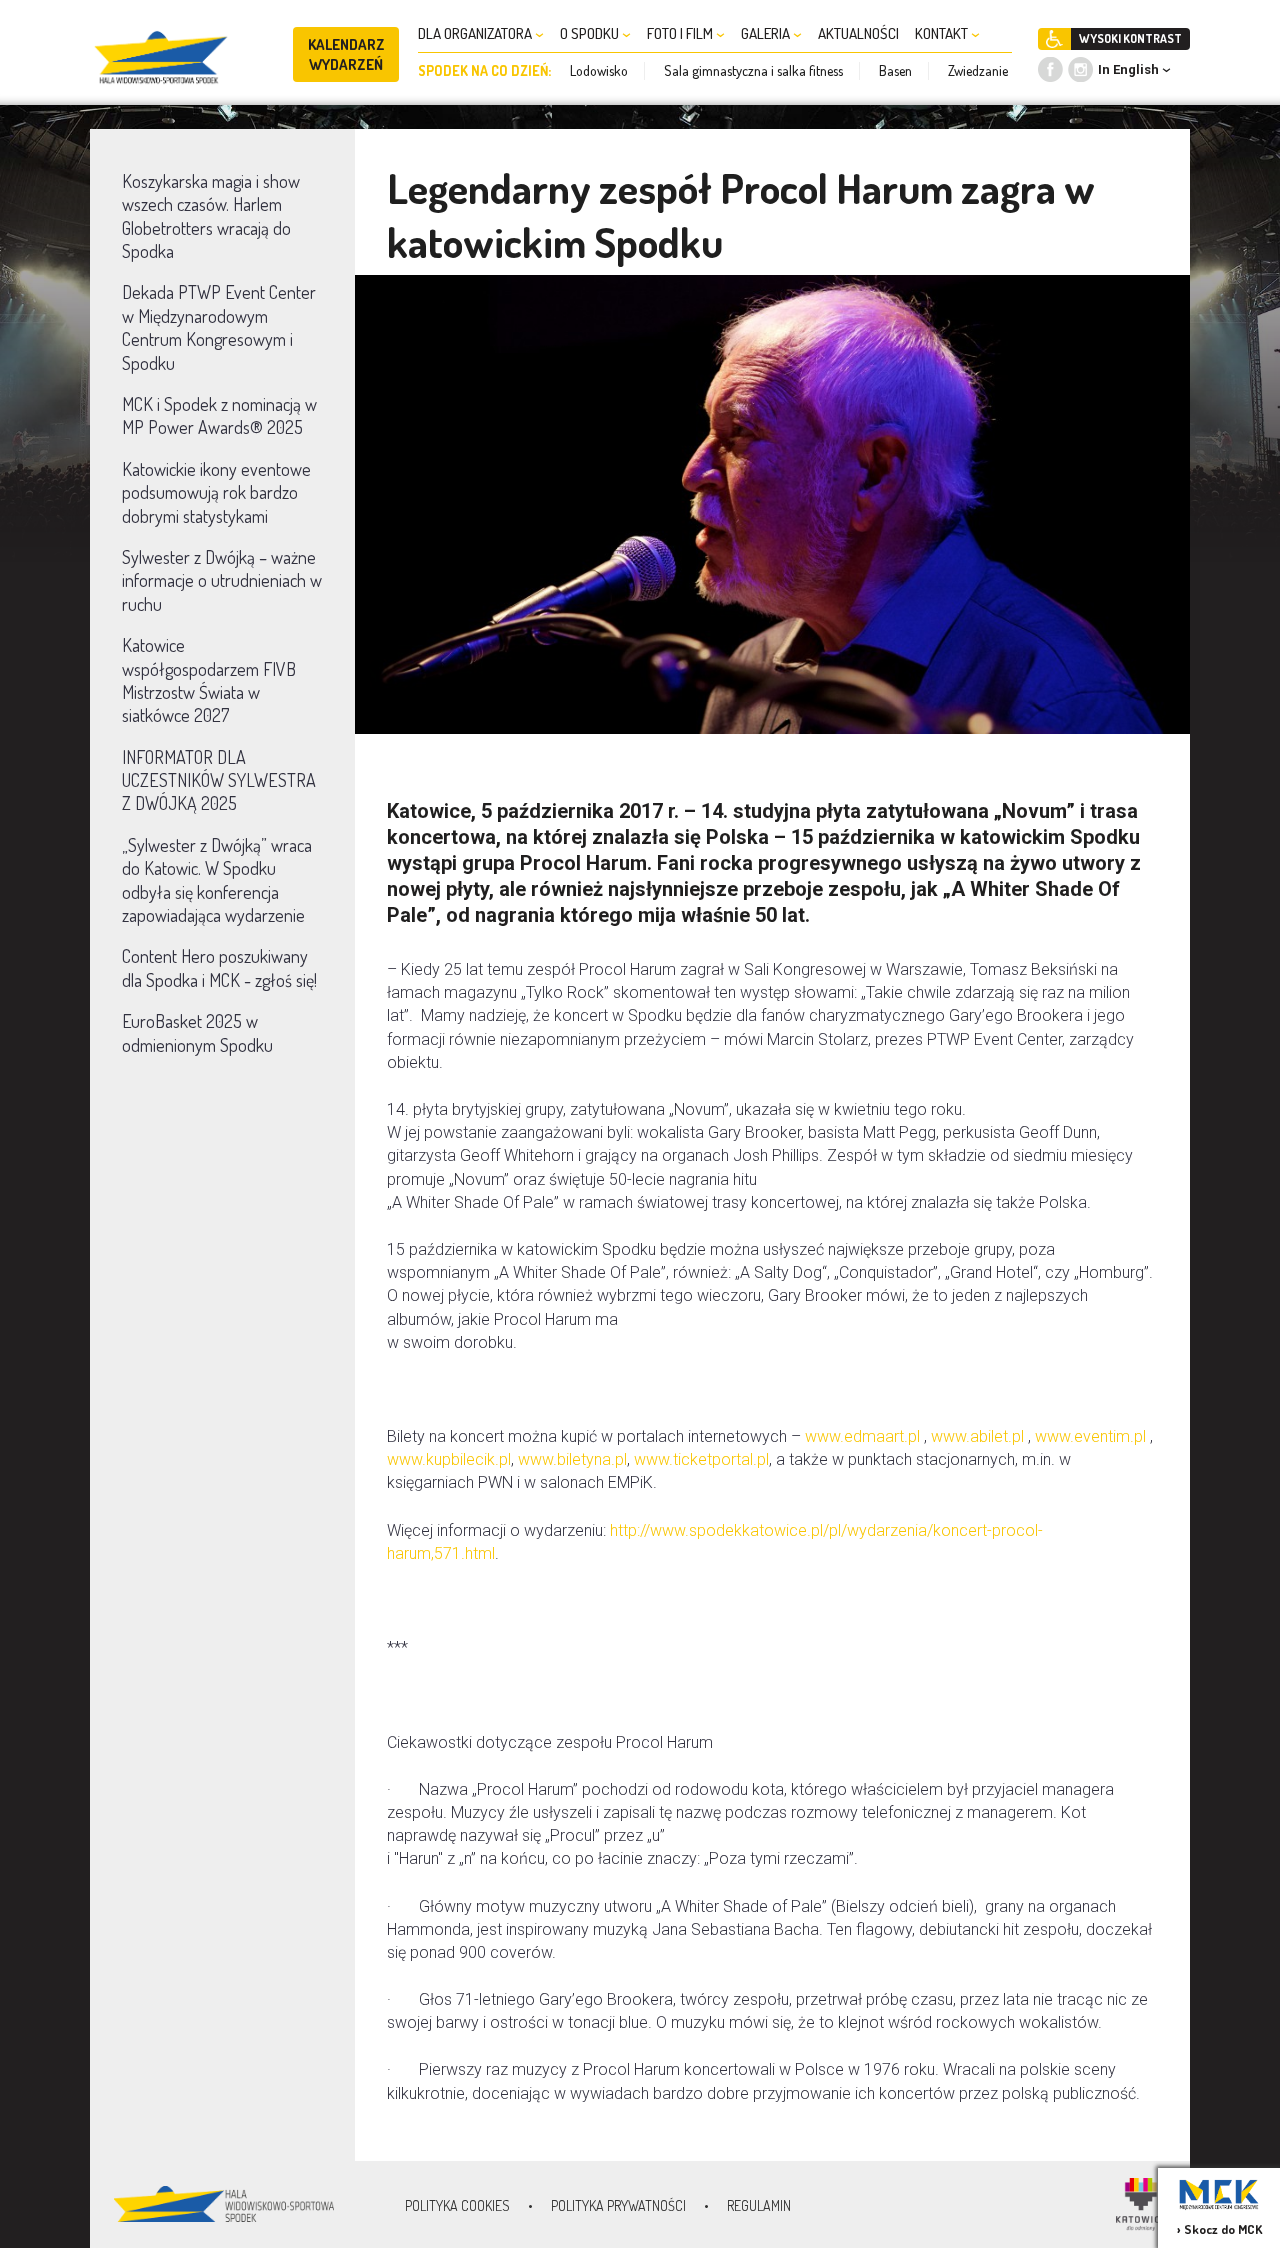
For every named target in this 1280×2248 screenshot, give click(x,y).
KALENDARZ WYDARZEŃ (346, 54)
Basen (895, 70)
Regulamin (759, 2205)
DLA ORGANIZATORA (476, 33)
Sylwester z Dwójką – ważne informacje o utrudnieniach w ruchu (222, 580)
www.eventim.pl (1090, 1436)
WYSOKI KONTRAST (1130, 38)
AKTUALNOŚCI (858, 33)
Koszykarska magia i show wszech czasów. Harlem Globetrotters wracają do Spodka (211, 216)
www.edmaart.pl (862, 1436)
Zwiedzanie (978, 70)
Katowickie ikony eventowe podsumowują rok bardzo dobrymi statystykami (216, 492)
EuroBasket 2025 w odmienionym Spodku (197, 1032)
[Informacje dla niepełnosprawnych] (1054, 39)
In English (1128, 69)
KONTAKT (943, 33)
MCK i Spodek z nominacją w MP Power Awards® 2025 (219, 415)
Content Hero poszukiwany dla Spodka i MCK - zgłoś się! (219, 967)
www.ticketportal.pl (701, 1459)
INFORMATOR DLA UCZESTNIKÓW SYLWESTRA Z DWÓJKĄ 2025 (219, 780)
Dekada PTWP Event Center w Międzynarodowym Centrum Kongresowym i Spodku (219, 327)
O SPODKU (591, 33)
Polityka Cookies (457, 2205)
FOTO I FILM (681, 33)
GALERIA (767, 33)
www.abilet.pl (977, 1436)
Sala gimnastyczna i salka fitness (753, 70)
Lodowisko (599, 70)
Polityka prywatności (618, 2205)
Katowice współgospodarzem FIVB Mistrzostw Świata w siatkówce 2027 (209, 680)
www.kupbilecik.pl (449, 1459)
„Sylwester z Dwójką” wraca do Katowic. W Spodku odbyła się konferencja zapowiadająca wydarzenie (217, 880)
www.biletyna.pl (572, 1459)
